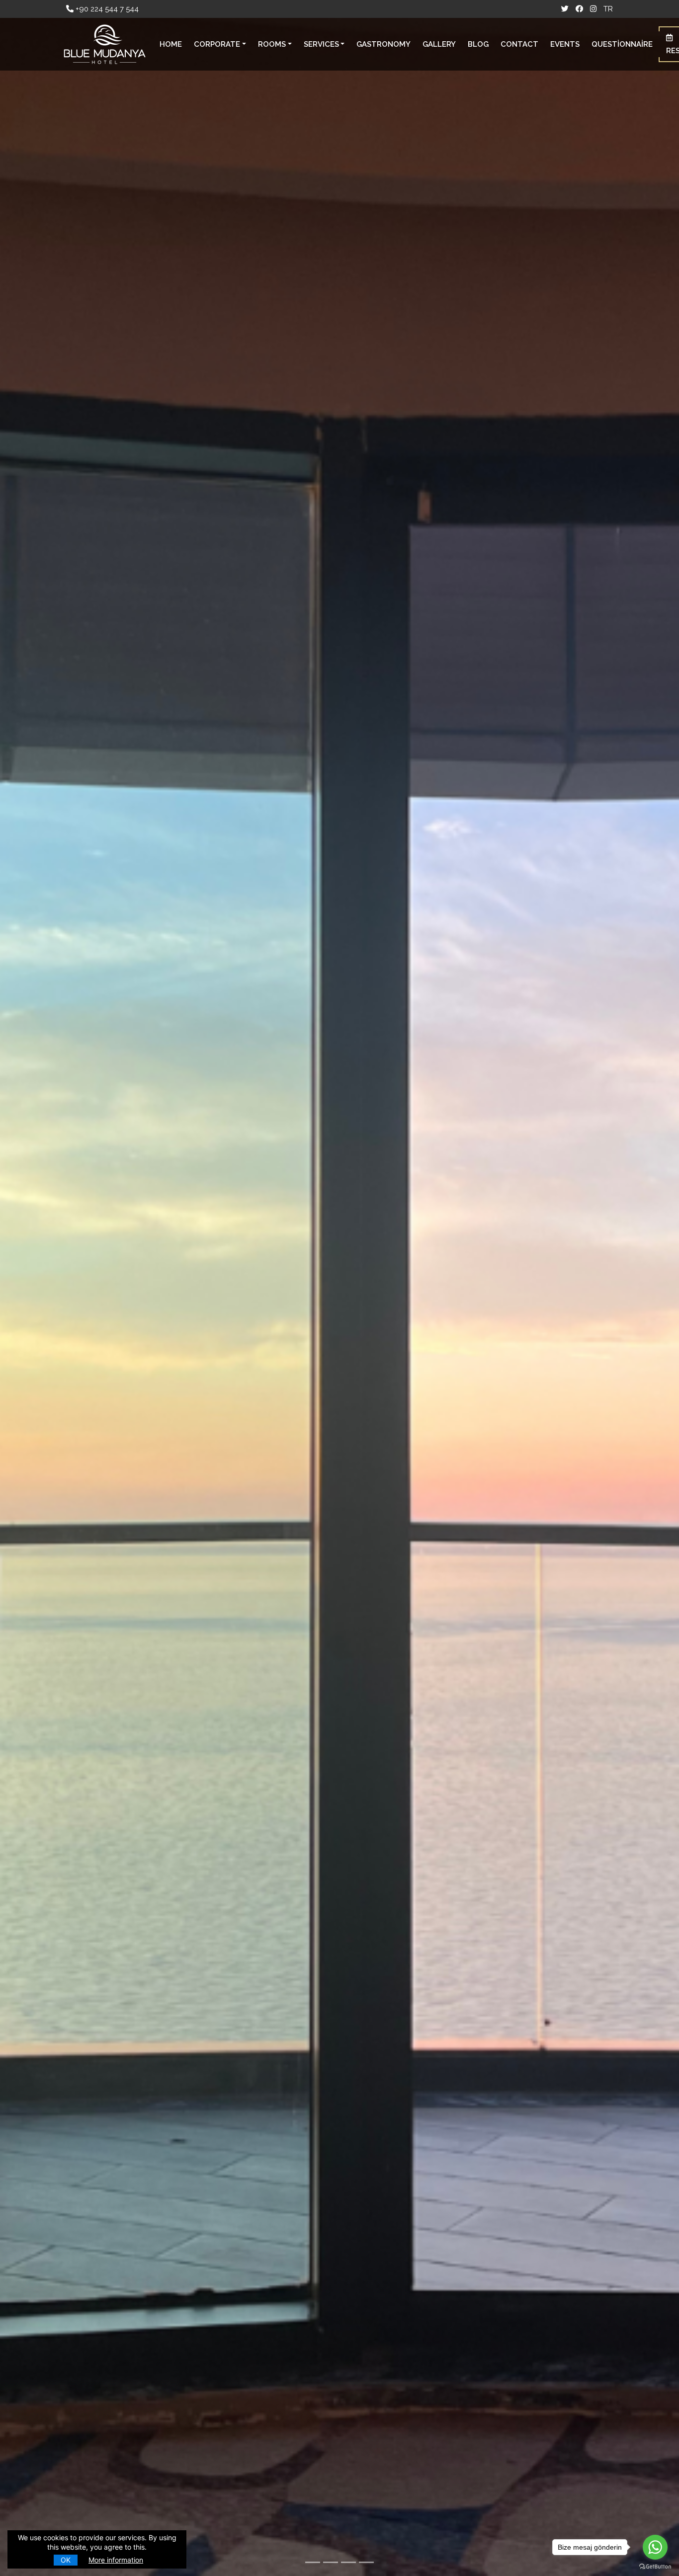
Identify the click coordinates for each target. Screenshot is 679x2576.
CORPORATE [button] (217, 44)
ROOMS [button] (272, 44)
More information (116, 2560)
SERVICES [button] (321, 44)
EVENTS (565, 44)
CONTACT (519, 44)
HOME (171, 44)
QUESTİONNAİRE (622, 44)
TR (608, 9)
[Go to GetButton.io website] (655, 2566)
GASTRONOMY (383, 44)
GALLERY (439, 44)
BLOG (478, 44)
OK (66, 2560)
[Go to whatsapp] (655, 2547)
